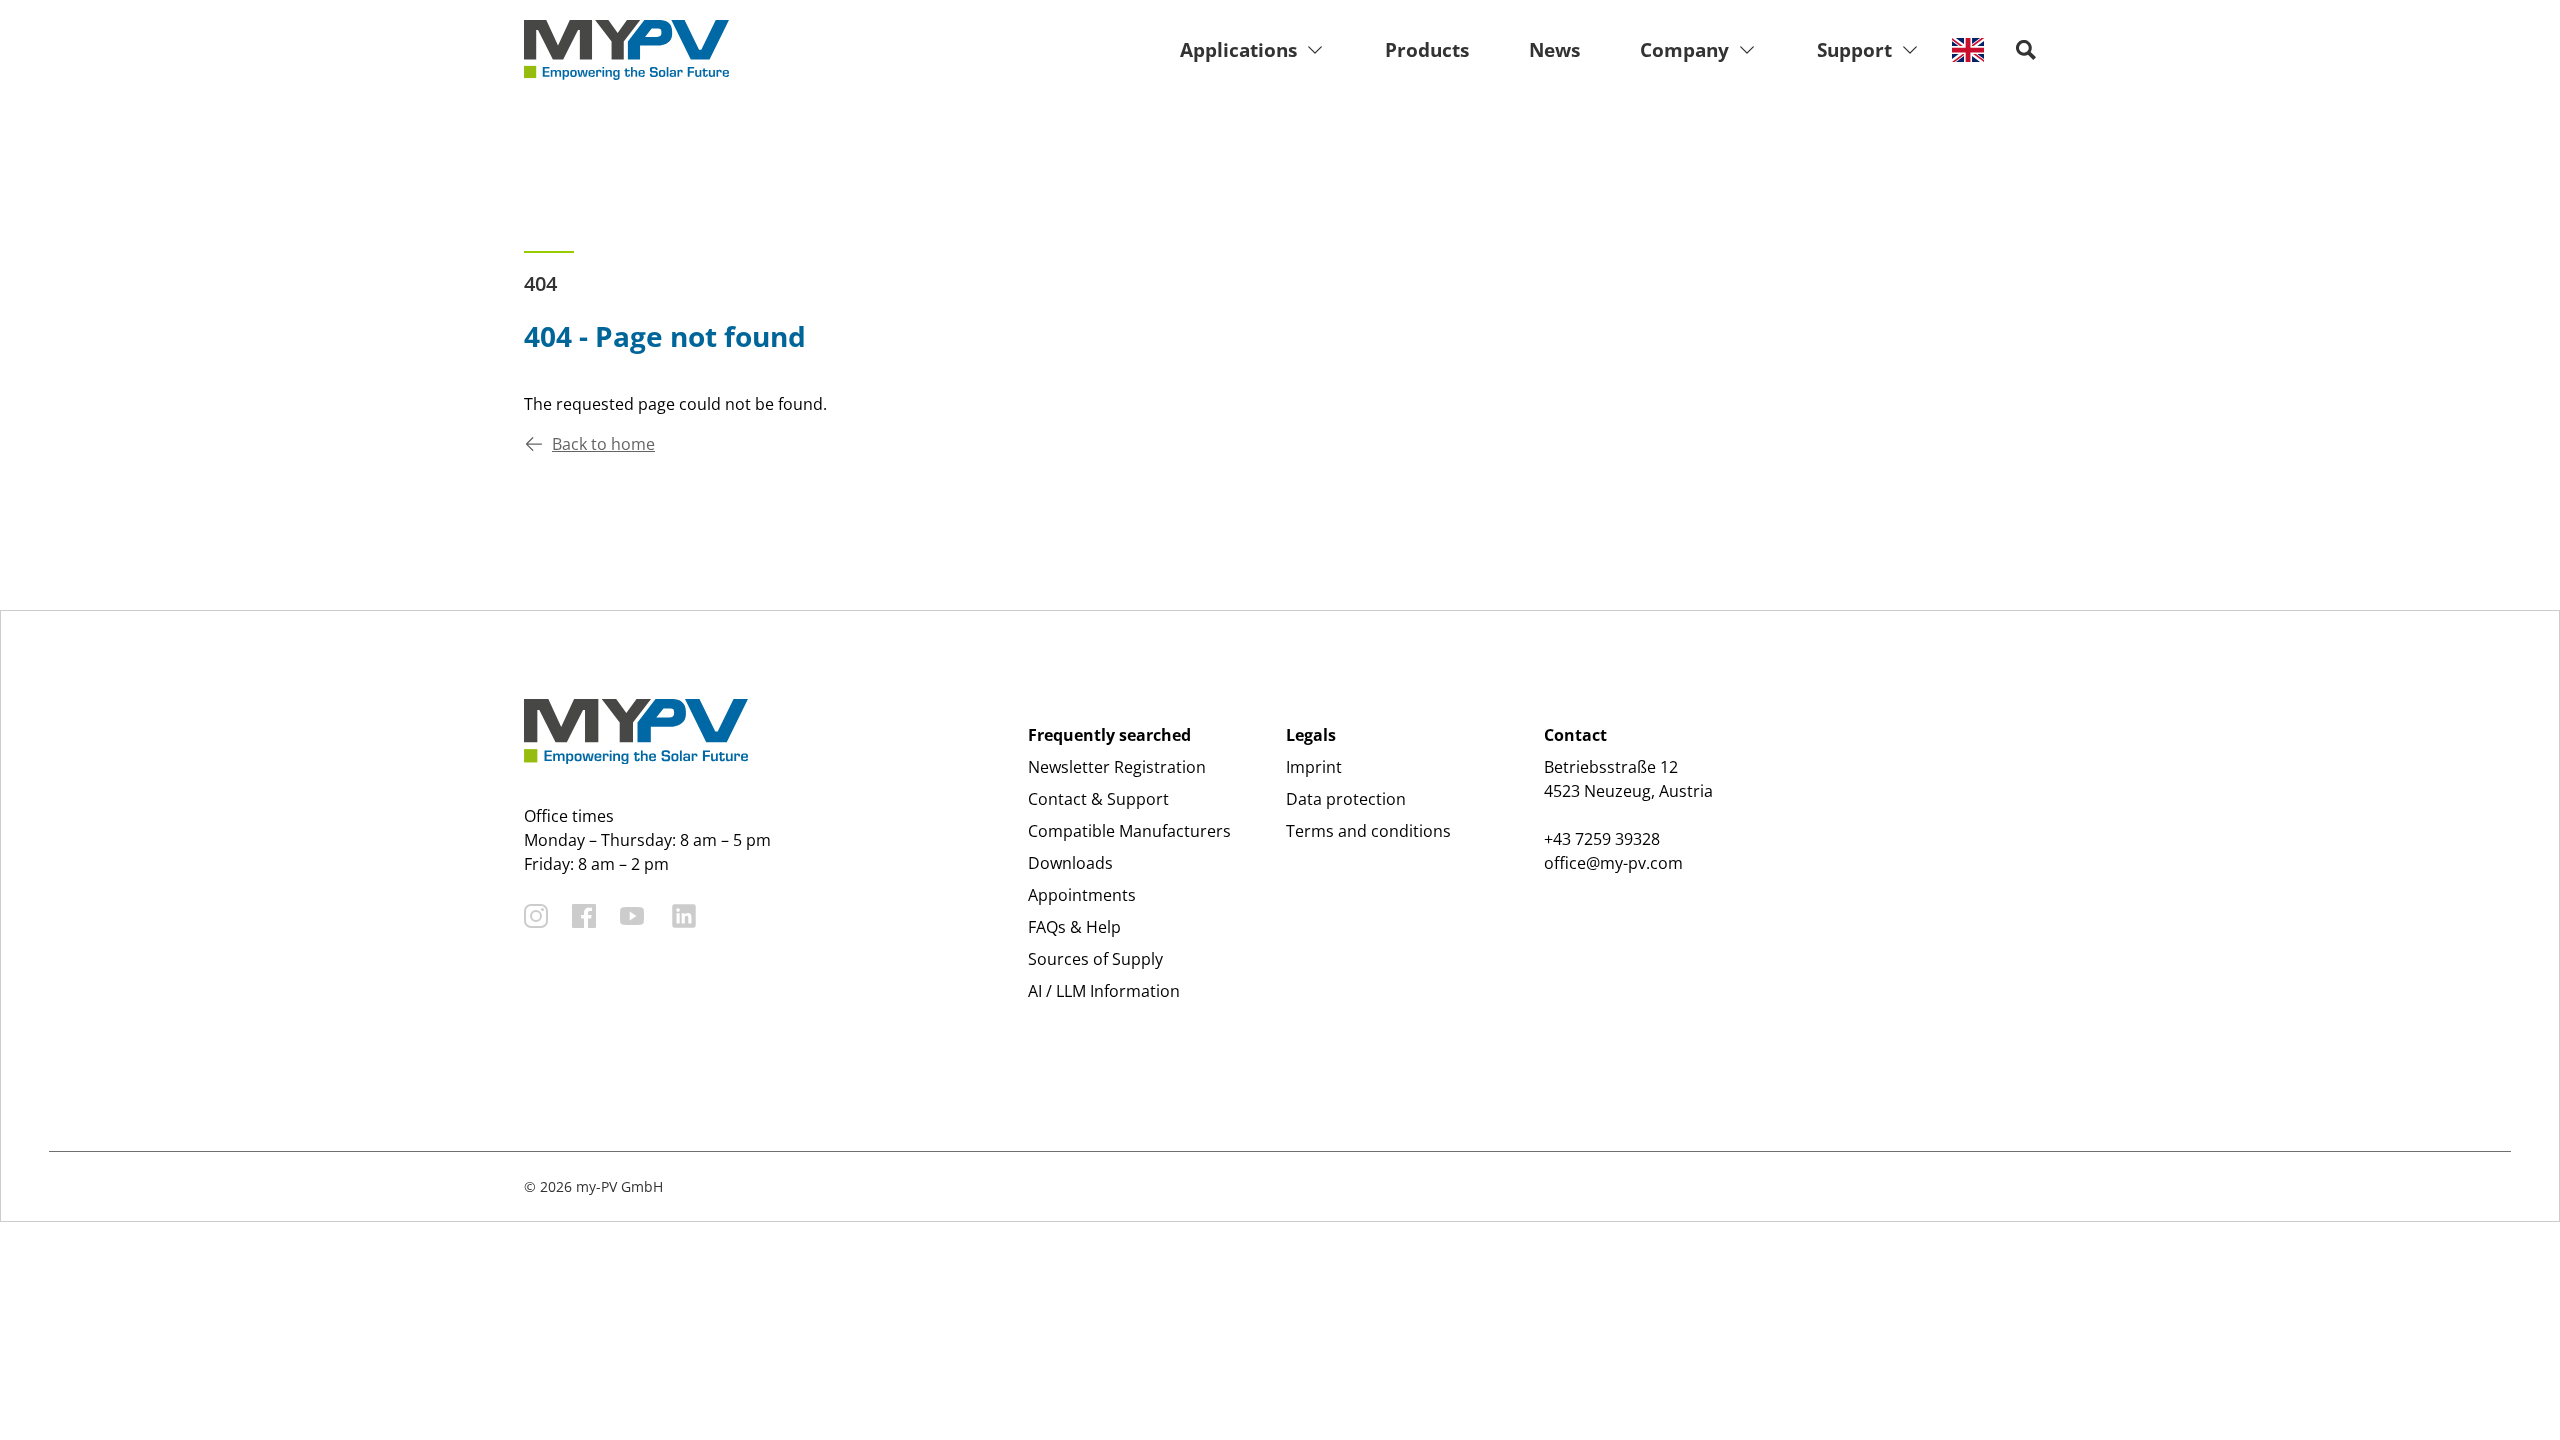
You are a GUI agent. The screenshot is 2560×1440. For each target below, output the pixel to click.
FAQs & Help (1074, 927)
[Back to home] (626, 50)
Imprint (1314, 767)
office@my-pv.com (1613, 863)
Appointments (1082, 895)
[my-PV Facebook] (584, 916)
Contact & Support (1098, 799)
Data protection (1346, 799)
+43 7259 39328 (1602, 839)
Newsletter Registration (1117, 767)
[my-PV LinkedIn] (684, 916)
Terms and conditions (1368, 831)
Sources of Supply (1095, 959)
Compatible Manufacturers (1129, 831)
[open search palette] (2026, 50)
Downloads (1070, 863)
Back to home (603, 444)
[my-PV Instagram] (536, 916)
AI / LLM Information (1104, 991)
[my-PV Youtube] (632, 916)
